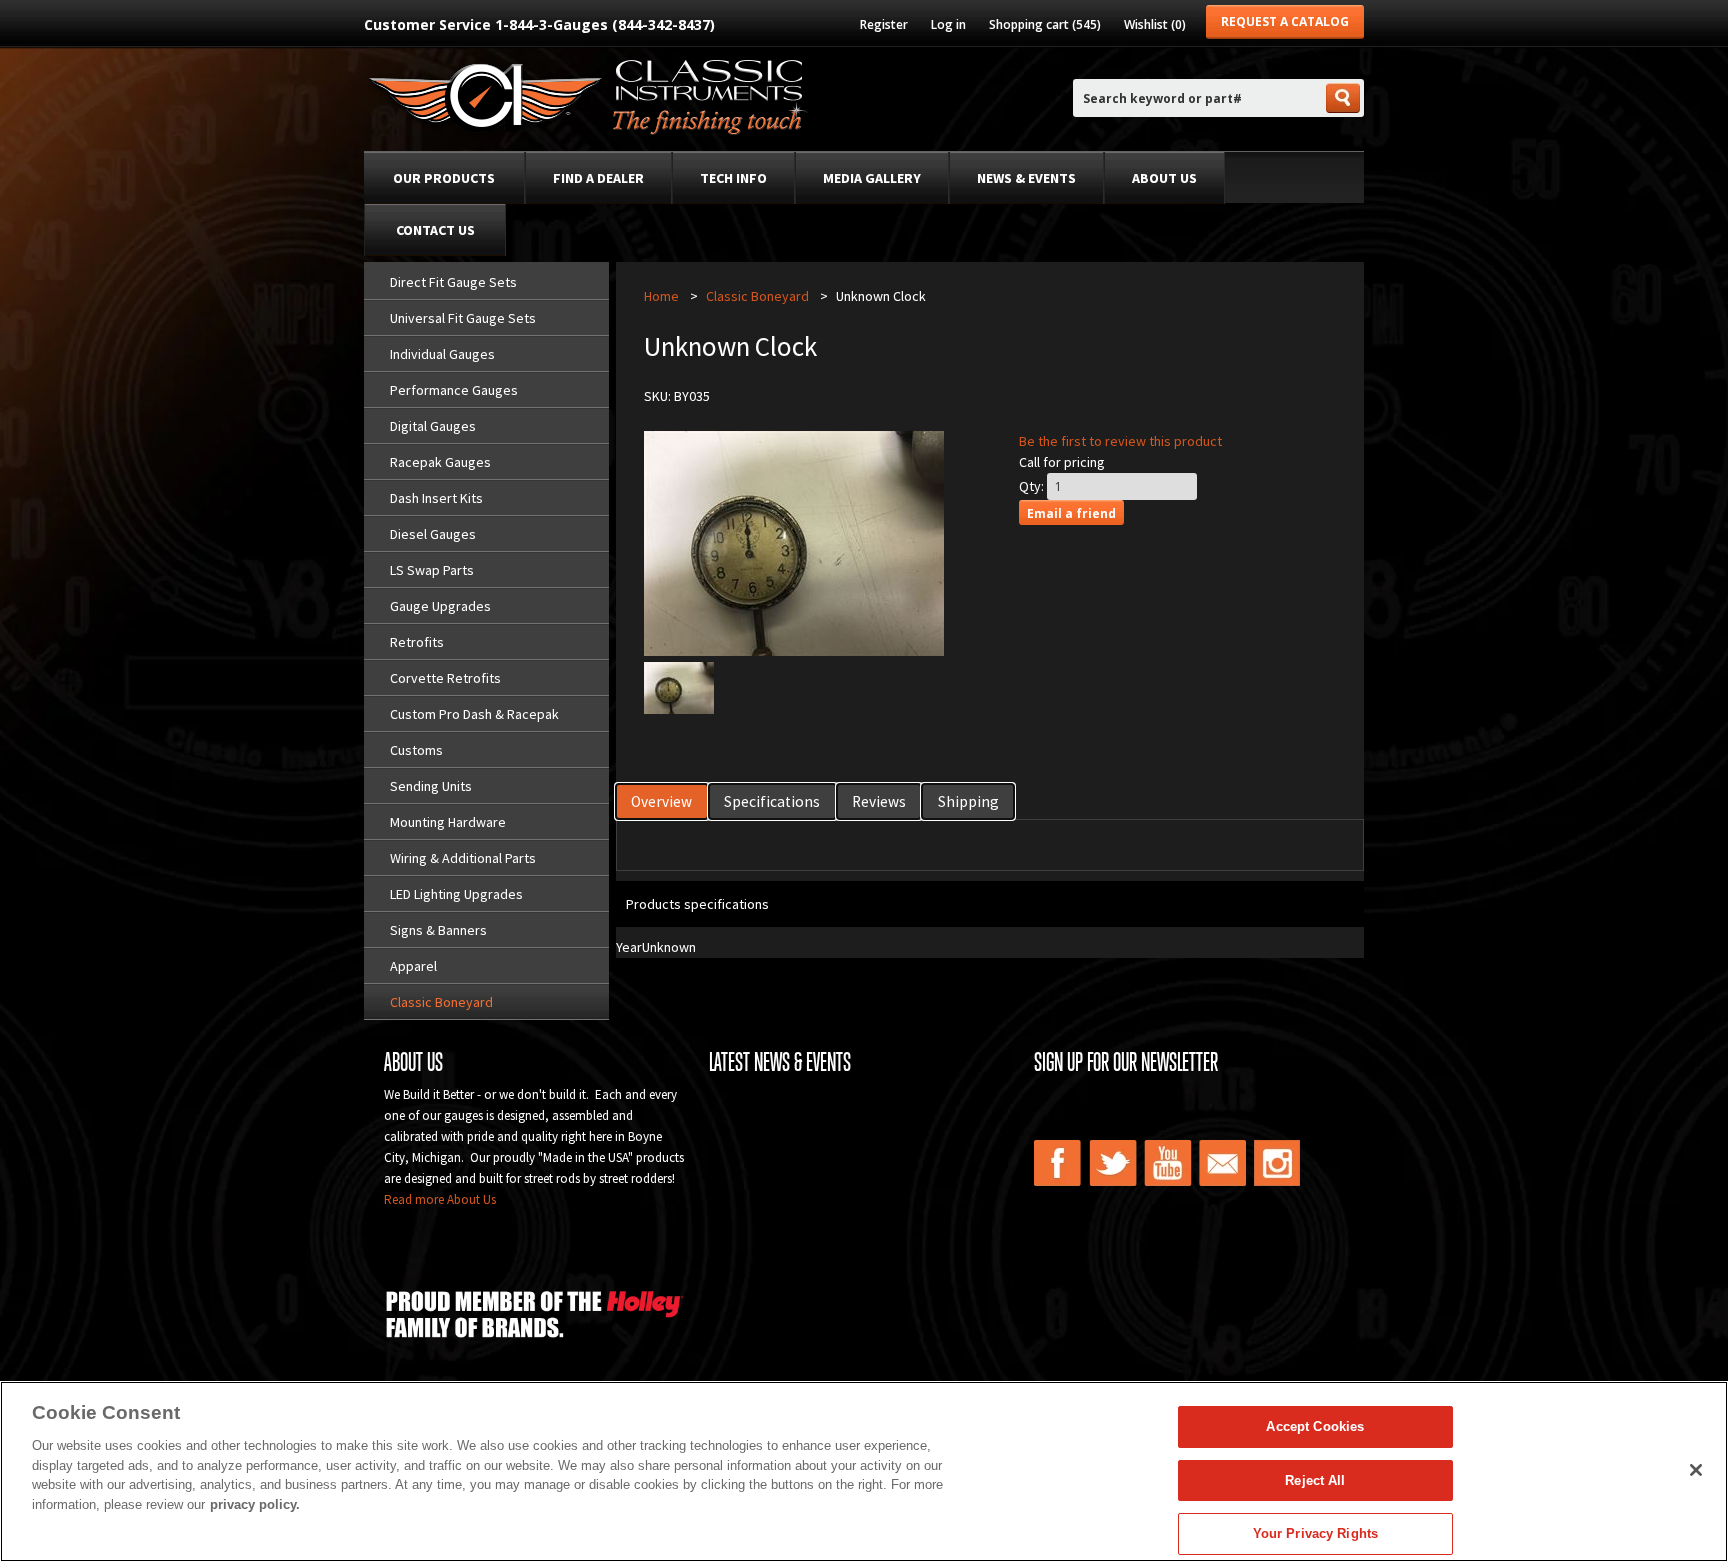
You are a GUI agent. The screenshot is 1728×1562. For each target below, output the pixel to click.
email (1223, 1163)
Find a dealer (598, 178)
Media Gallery (872, 178)
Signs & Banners (438, 930)
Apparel (413, 966)
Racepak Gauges (440, 462)
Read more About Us (440, 1199)
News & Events (1026, 178)
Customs (416, 750)
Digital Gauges (433, 426)
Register (884, 24)
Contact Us (435, 230)
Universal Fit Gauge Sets (463, 318)
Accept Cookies (1315, 1426)
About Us (1164, 178)
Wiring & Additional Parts (463, 858)
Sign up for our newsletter (1126, 1062)
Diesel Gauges (433, 534)
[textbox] (1198, 98)
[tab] (662, 801)
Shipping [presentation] (968, 801)
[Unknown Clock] (679, 709)
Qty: (1031, 486)
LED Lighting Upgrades (456, 894)
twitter (1113, 1163)
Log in (948, 24)
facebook (1058, 1163)
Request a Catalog (1285, 21)
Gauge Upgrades (440, 606)
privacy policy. (255, 1504)
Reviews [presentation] (879, 801)
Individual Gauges (442, 354)
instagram (1278, 1163)
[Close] (1696, 1470)
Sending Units (431, 786)
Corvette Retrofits (445, 678)
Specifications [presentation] (772, 801)
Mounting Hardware (448, 822)
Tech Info (733, 178)
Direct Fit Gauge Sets (453, 282)
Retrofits (417, 642)
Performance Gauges (454, 390)
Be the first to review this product (1120, 441)
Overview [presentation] (661, 801)
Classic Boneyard (441, 1002)
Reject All (1315, 1480)
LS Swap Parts (432, 570)
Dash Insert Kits (436, 498)
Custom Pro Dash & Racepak (474, 714)
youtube (1168, 1163)
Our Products (444, 178)
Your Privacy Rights (1315, 1533)
